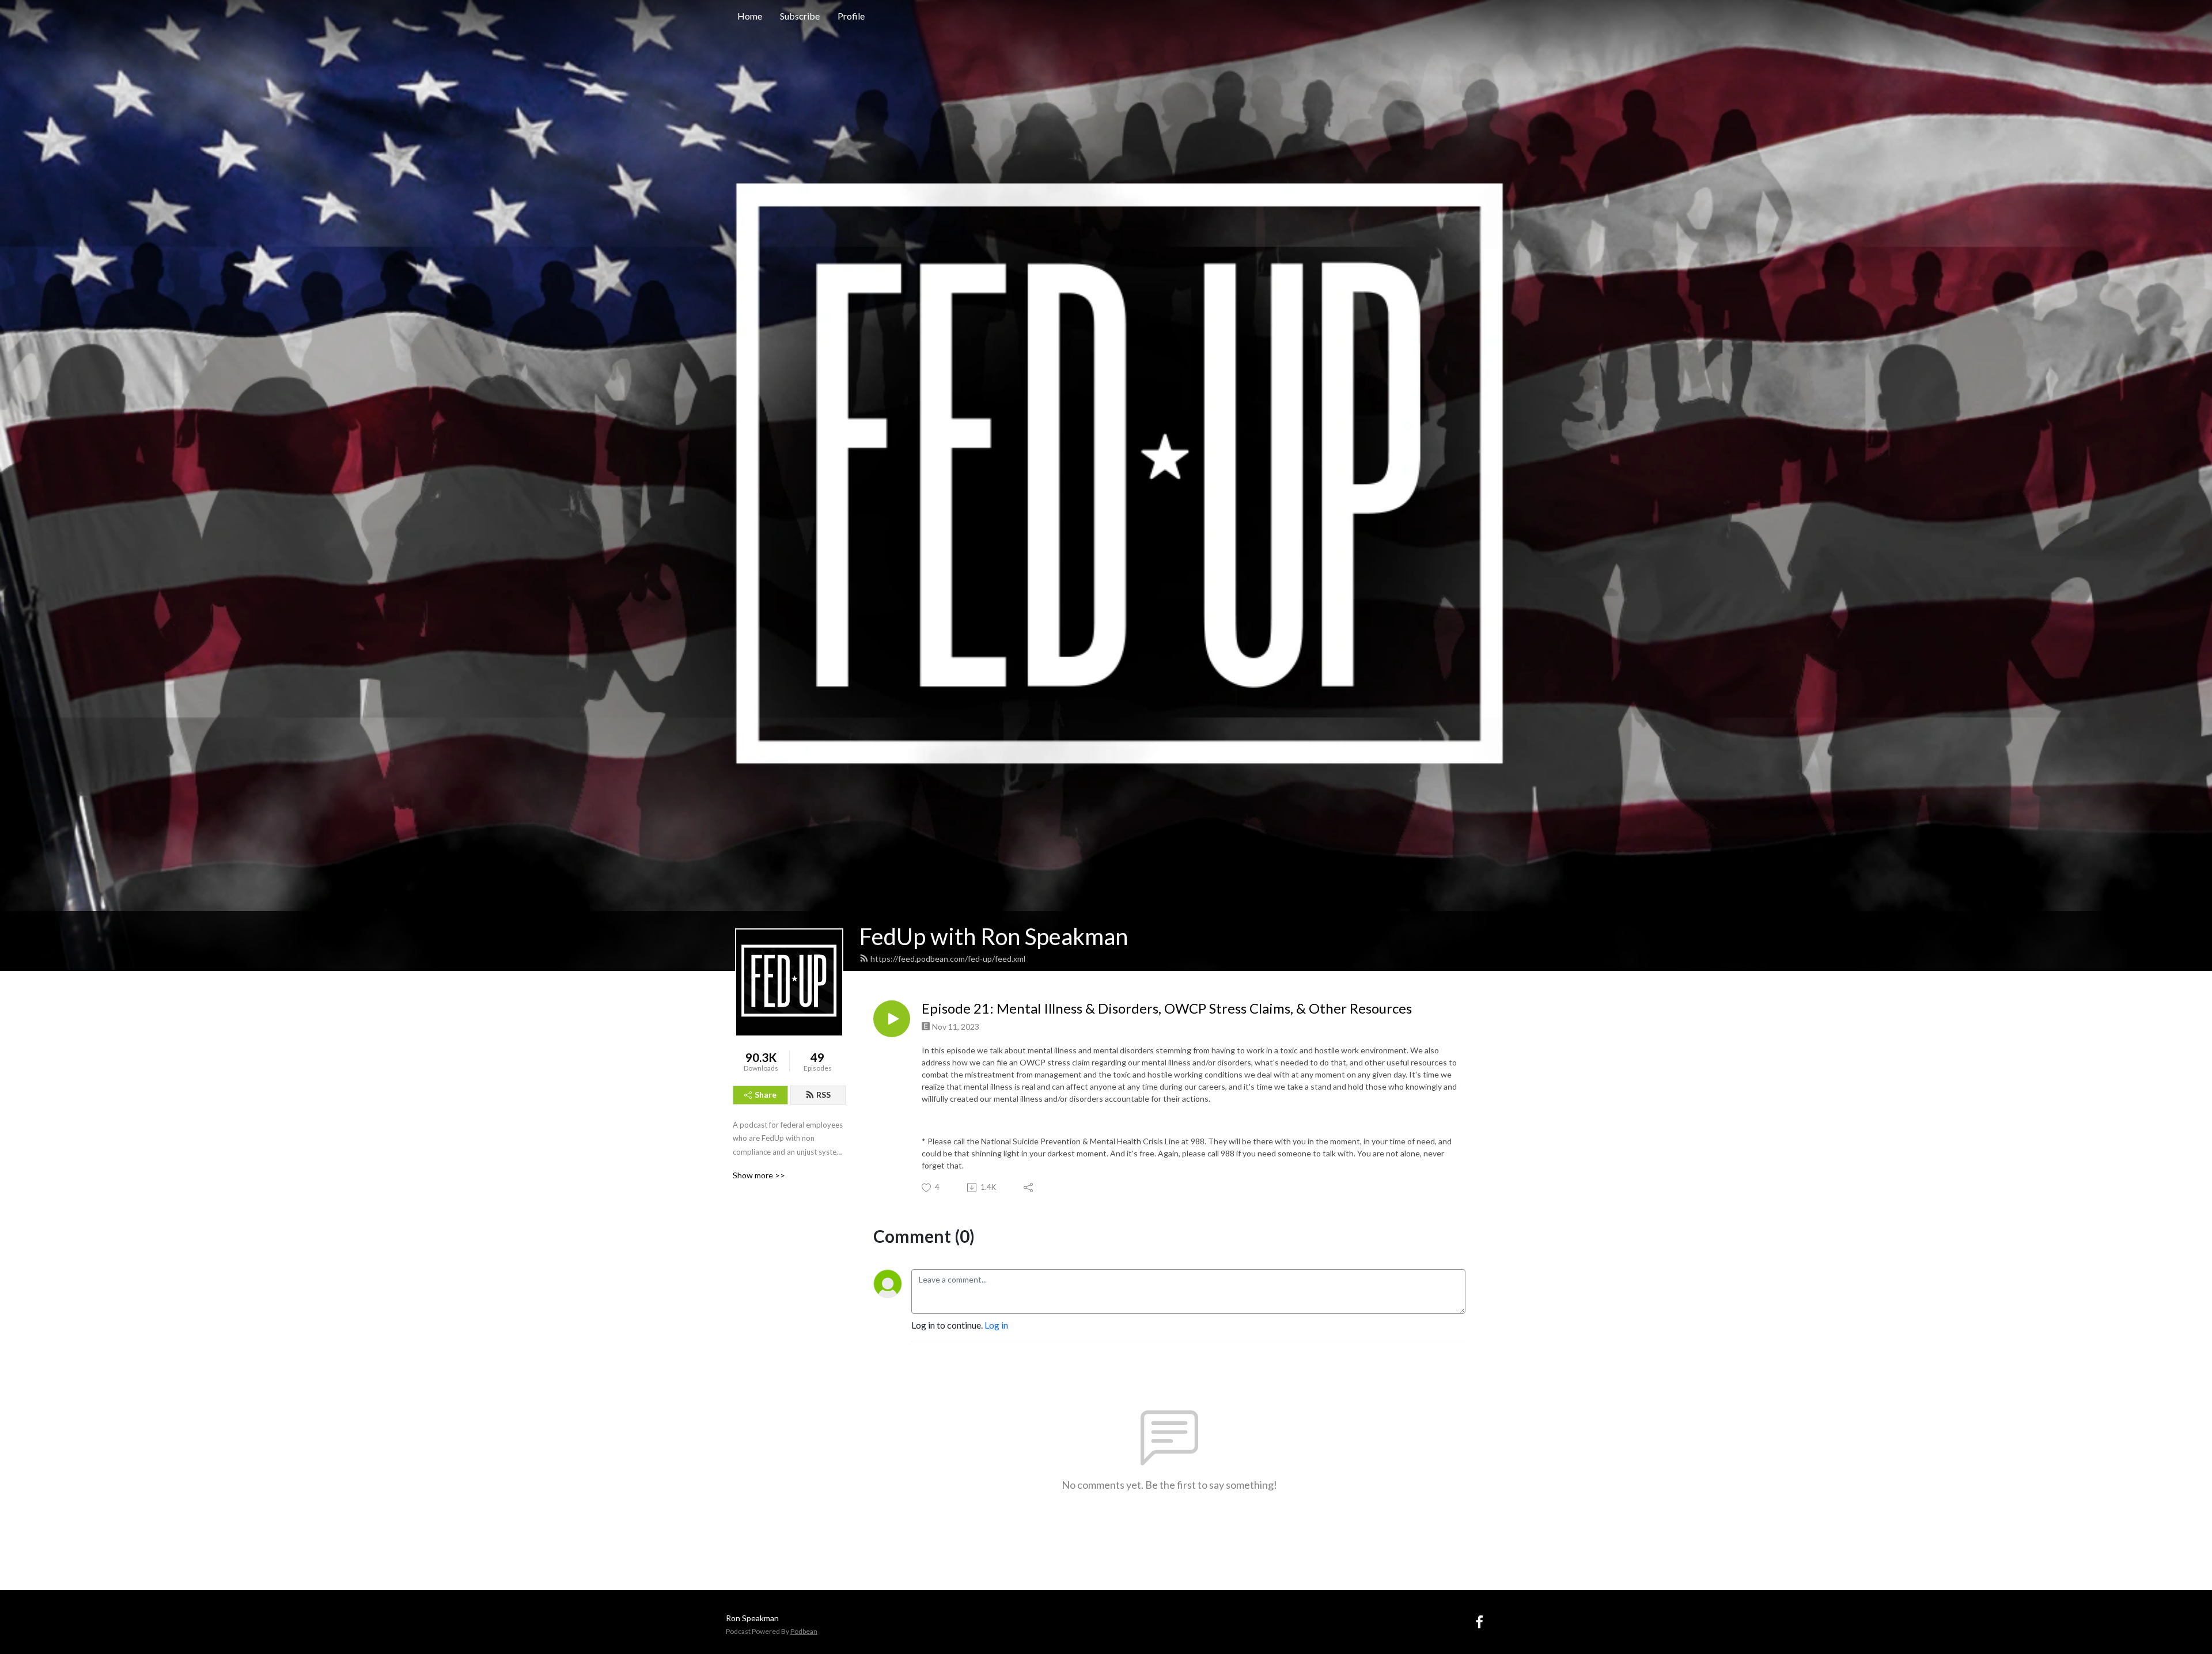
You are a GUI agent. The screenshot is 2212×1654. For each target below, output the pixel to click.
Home (750, 16)
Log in (996, 1325)
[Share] (1029, 1188)
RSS (823, 1095)
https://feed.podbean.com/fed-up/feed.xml (948, 959)
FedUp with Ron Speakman (994, 936)
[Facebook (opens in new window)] (1479, 1621)
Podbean (804, 1631)
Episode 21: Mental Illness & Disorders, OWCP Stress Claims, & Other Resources (1167, 1008)
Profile (851, 16)
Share (766, 1095)
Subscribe (800, 16)
